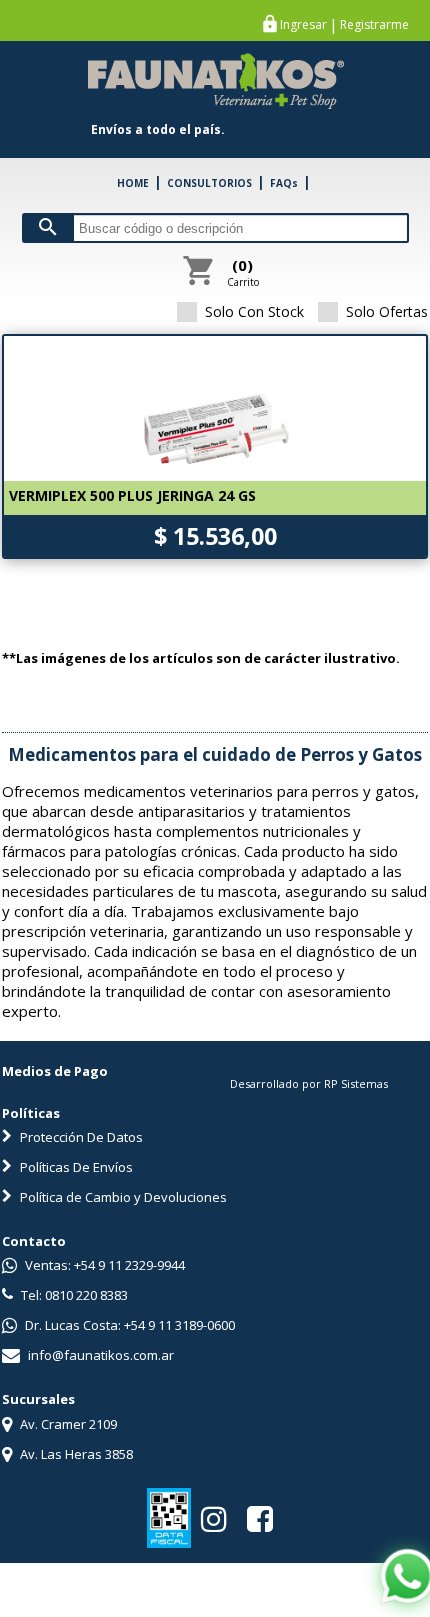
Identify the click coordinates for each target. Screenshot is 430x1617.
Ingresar (303, 25)
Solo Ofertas (387, 311)
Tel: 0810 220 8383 (73, 1295)
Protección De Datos (80, 1137)
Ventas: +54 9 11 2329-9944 (103, 1265)
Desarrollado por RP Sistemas (309, 1083)
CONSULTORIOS (209, 183)
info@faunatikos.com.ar (99, 1355)
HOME (133, 183)
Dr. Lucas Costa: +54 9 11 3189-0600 (128, 1325)
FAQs (284, 183)
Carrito (243, 272)
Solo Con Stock (254, 311)
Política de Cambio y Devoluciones (122, 1197)
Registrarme (374, 25)
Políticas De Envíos (75, 1167)
